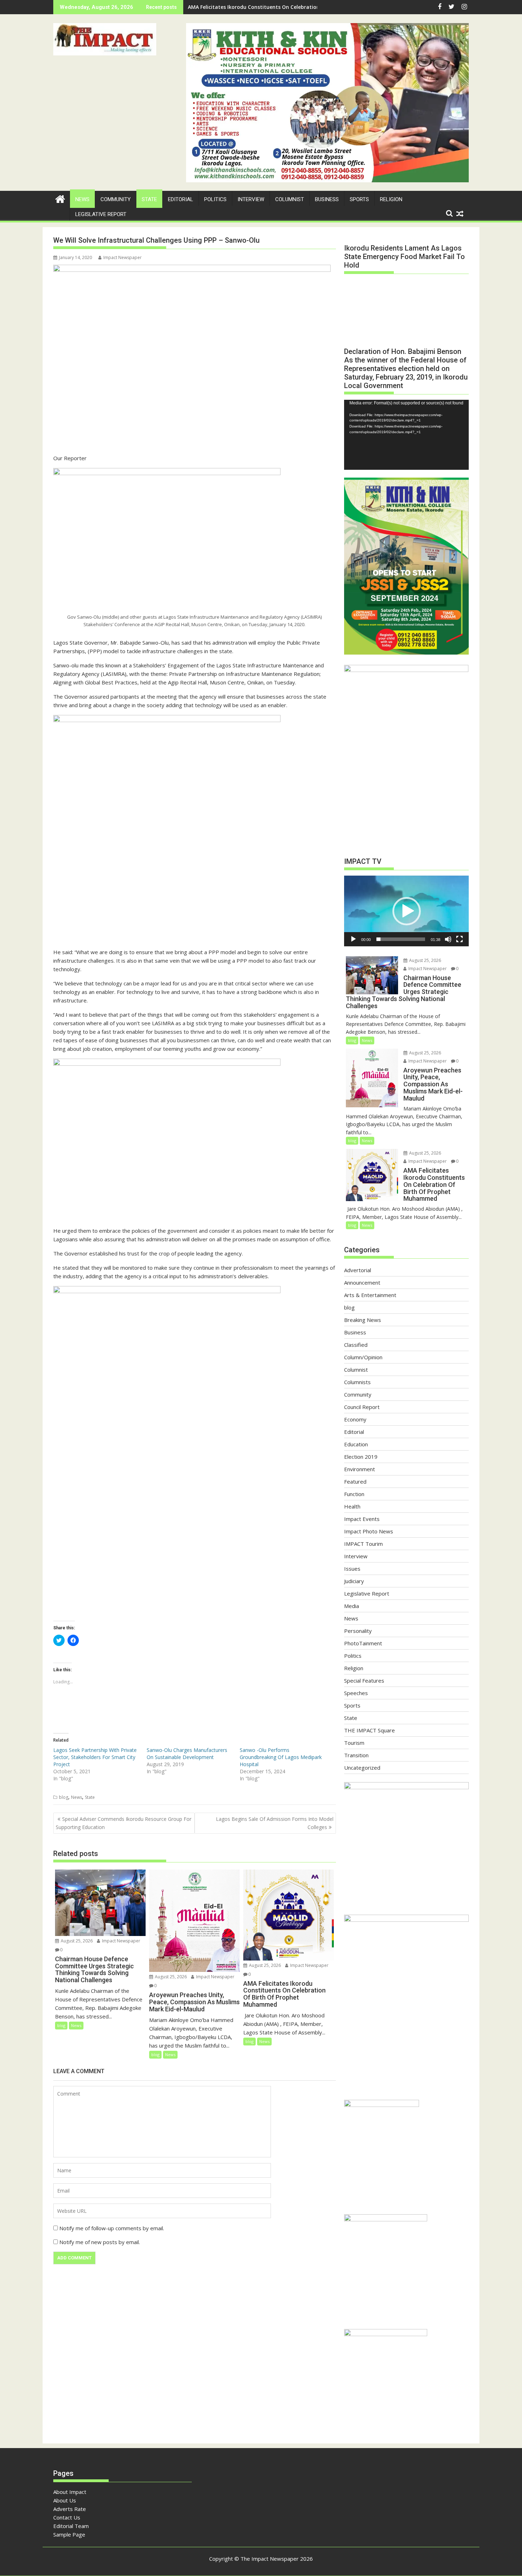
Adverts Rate (70, 2509)
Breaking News (363, 1320)
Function (354, 1494)
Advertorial (358, 1270)
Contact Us (67, 2517)
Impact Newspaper (123, 257)
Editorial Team (71, 2526)
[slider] (401, 939)
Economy (355, 1419)
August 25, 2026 (76, 1941)
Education (356, 1444)
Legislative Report (101, 214)
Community (116, 199)
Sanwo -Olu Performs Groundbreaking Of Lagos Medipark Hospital (281, 1757)
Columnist (290, 199)
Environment (360, 1469)
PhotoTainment (363, 1643)
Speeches (356, 1693)
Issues (352, 1569)
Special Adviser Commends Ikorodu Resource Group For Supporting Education (124, 1823)
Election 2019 (361, 1457)
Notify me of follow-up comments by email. (112, 2228)
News (82, 199)
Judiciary (354, 1581)
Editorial (181, 199)
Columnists (357, 1382)
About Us (65, 2500)
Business (327, 199)
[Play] (353, 939)
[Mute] (448, 939)
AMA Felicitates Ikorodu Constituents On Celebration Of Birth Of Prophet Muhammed (295, 7)
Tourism (354, 1743)
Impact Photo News (369, 1531)
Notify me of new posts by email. (100, 2242)
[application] (406, 435)
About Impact (70, 2492)
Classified (356, 1345)
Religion (391, 199)
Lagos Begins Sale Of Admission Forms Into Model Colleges (275, 1823)
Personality (358, 1631)
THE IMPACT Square (369, 1730)
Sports (359, 199)
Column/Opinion (363, 1357)
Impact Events (362, 1519)
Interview (251, 199)
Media (352, 1606)
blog (64, 1797)
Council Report (362, 1407)
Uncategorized (362, 1768)
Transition (356, 1755)
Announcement (362, 1282)
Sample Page (69, 2534)
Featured (355, 1481)
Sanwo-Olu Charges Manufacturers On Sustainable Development (187, 1754)
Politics (215, 199)
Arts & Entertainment (370, 1295)
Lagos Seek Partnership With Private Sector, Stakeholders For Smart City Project (95, 1757)
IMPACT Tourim (363, 1544)
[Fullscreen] (460, 939)
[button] (105, 39)
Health (352, 1506)
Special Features (364, 1680)
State (149, 199)
